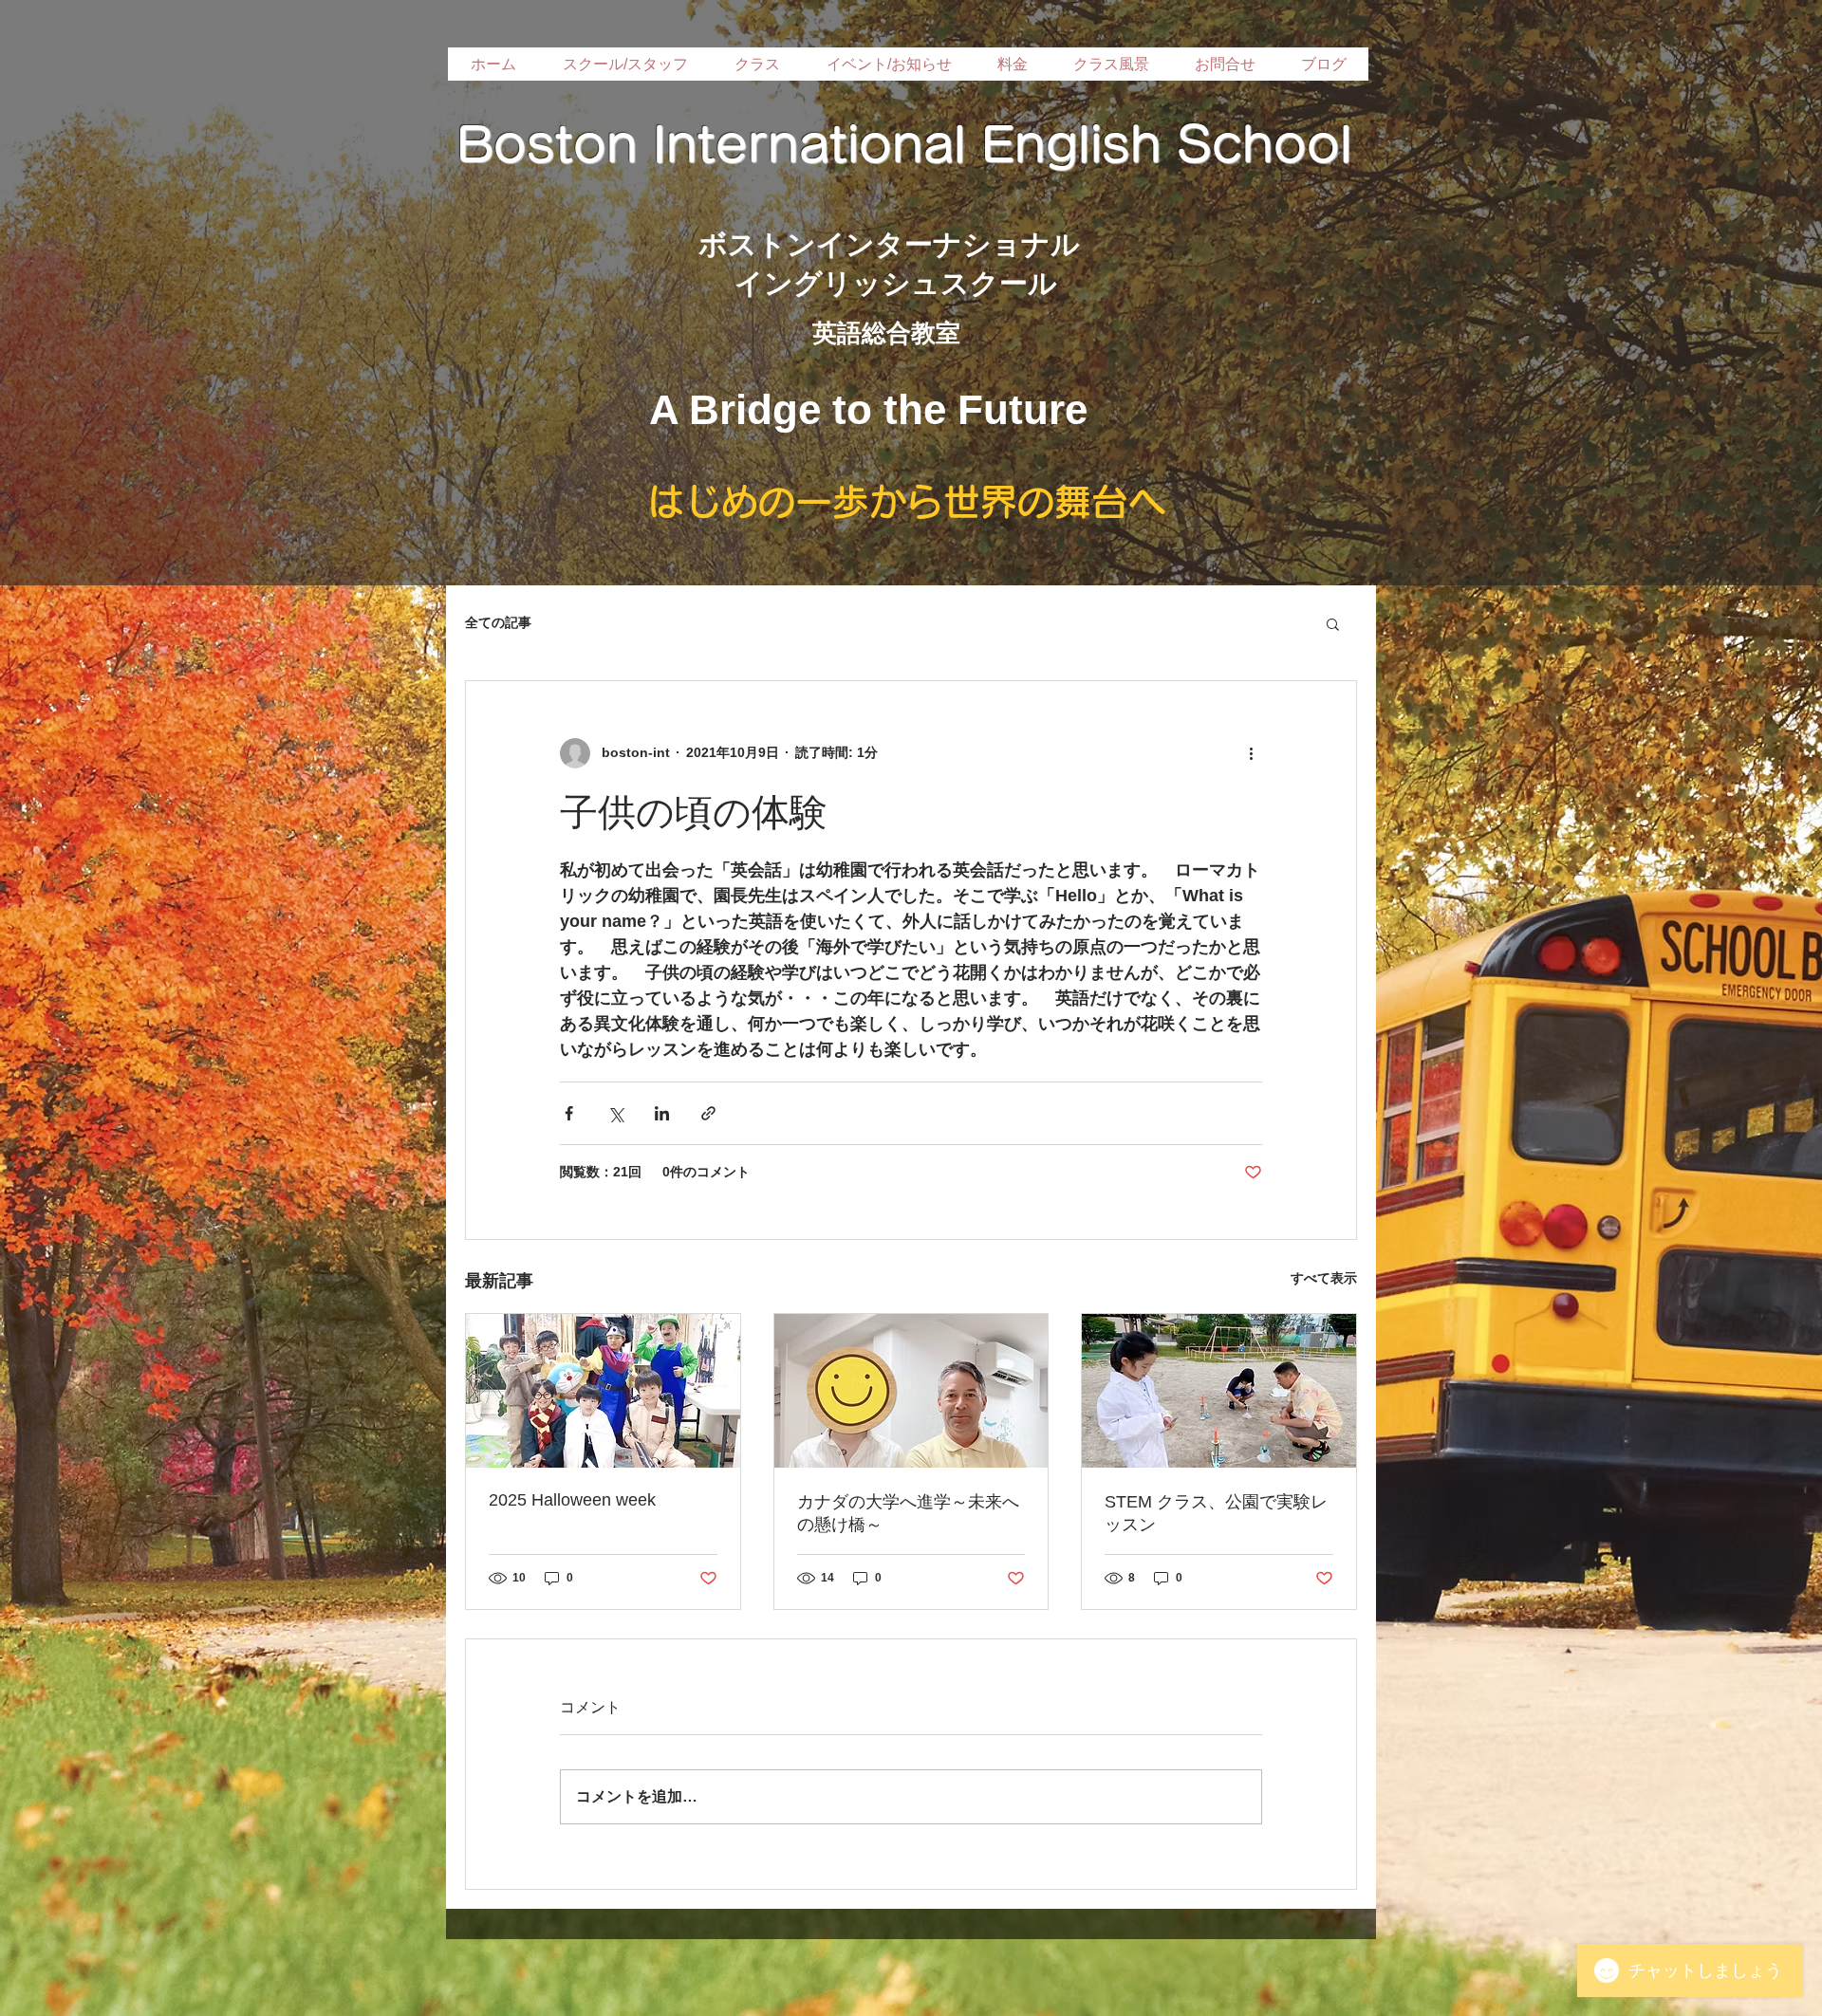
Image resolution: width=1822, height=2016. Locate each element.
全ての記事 (498, 622)
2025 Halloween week (572, 1500)
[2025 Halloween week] (603, 1391)
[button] (1333, 623)
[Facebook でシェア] (569, 1113)
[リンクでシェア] (708, 1113)
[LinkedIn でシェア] (662, 1113)
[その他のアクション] (1251, 753)
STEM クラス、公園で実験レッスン (1216, 1513)
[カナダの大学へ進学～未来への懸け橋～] (911, 1391)
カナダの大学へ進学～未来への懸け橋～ (908, 1513)
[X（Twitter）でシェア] (615, 1113)
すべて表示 (1324, 1278)
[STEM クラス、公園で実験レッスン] (1219, 1391)
